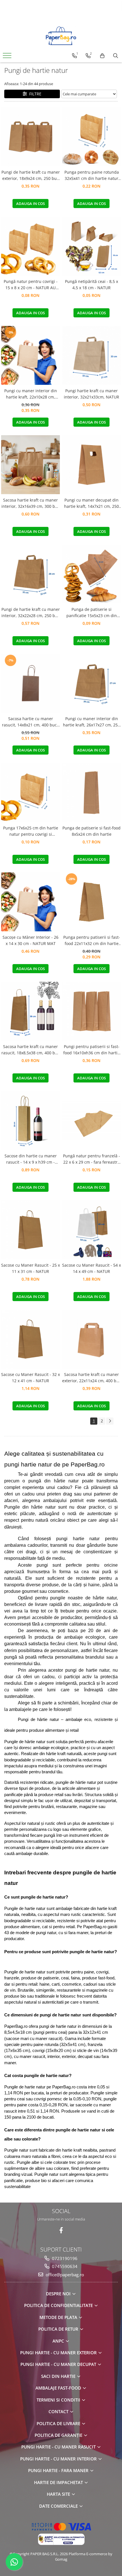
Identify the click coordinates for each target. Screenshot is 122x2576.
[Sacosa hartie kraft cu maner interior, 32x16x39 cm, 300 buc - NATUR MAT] (30, 465)
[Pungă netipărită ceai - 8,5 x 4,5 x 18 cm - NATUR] (91, 246)
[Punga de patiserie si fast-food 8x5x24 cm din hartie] (91, 793)
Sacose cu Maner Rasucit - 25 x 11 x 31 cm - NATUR (30, 1268)
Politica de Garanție (59, 2435)
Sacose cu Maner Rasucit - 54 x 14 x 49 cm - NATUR (91, 1268)
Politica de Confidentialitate (59, 2305)
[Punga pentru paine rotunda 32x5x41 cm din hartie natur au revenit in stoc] (91, 137)
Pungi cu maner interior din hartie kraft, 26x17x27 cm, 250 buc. (91, 722)
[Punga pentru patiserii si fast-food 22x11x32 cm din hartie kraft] (91, 902)
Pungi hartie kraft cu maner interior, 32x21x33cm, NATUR (91, 394)
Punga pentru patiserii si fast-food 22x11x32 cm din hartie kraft (92, 941)
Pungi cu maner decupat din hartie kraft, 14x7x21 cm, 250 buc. (91, 504)
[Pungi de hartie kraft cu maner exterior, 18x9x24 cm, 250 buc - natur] (30, 137)
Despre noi (59, 2294)
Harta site (59, 2494)
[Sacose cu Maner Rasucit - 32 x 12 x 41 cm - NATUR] (30, 1339)
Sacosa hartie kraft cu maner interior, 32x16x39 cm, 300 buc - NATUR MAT (30, 504)
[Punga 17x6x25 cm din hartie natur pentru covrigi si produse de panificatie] (30, 793)
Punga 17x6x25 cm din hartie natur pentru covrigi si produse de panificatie (31, 831)
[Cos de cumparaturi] (102, 56)
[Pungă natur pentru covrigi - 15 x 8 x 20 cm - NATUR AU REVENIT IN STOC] (30, 246)
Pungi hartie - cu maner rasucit (59, 2447)
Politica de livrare (59, 2423)
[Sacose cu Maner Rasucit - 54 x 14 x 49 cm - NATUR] (91, 1230)
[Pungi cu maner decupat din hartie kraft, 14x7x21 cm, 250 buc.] (91, 465)
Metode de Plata (59, 2317)
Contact (59, 2411)
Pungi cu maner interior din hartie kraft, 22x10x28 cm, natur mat (31, 394)
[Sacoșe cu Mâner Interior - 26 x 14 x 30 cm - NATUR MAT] (30, 902)
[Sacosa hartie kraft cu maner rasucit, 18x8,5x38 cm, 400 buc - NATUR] (30, 1011)
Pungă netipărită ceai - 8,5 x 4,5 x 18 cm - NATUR (91, 284)
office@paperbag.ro (64, 2275)
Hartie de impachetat (59, 2482)
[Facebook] (61, 2230)
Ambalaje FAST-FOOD (59, 2388)
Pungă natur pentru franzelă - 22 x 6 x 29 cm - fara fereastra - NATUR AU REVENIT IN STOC (91, 1159)
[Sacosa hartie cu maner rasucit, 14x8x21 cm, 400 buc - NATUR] (30, 683)
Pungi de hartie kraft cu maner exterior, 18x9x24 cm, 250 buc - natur (31, 176)
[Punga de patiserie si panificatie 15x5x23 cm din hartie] (91, 574)
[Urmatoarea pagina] (110, 1421)
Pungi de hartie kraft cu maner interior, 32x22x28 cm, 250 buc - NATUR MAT (31, 613)
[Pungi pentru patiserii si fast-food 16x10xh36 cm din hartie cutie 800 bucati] (91, 1011)
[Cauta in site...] (116, 56)
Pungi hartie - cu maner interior (59, 2459)
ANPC (59, 2341)
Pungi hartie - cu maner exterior (59, 2353)
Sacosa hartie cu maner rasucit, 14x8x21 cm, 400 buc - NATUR (31, 722)
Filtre (34, 94)
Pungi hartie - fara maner (59, 2470)
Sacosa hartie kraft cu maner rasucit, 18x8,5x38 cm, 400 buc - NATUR (30, 1050)
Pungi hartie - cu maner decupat (59, 2364)
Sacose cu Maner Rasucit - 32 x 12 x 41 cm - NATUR (30, 1378)
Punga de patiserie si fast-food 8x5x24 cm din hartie (91, 831)
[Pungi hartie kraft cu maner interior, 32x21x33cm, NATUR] (91, 355)
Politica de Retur (59, 2329)
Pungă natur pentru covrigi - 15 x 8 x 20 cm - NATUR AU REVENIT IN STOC (31, 285)
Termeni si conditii (59, 2400)
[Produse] (8, 57)
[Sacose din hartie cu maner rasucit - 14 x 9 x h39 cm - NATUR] (30, 1120)
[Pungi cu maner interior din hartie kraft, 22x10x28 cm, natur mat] (30, 355)
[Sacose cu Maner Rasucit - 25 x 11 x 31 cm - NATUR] (30, 1230)
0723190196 (64, 2258)
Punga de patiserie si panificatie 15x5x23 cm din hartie (92, 613)
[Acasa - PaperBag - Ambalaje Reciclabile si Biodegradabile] (61, 36)
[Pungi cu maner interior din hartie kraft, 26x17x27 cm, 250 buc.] (91, 683)
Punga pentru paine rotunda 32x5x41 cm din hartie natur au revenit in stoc (92, 176)
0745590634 (64, 2266)
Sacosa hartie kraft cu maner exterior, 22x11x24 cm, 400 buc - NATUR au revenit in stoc (91, 1378)
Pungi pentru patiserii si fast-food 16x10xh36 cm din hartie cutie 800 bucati (91, 1050)
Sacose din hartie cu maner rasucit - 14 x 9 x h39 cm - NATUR (31, 1159)
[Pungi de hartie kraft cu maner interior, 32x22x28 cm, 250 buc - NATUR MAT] (30, 574)
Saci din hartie (59, 2376)
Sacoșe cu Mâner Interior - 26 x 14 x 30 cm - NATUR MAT (30, 940)
